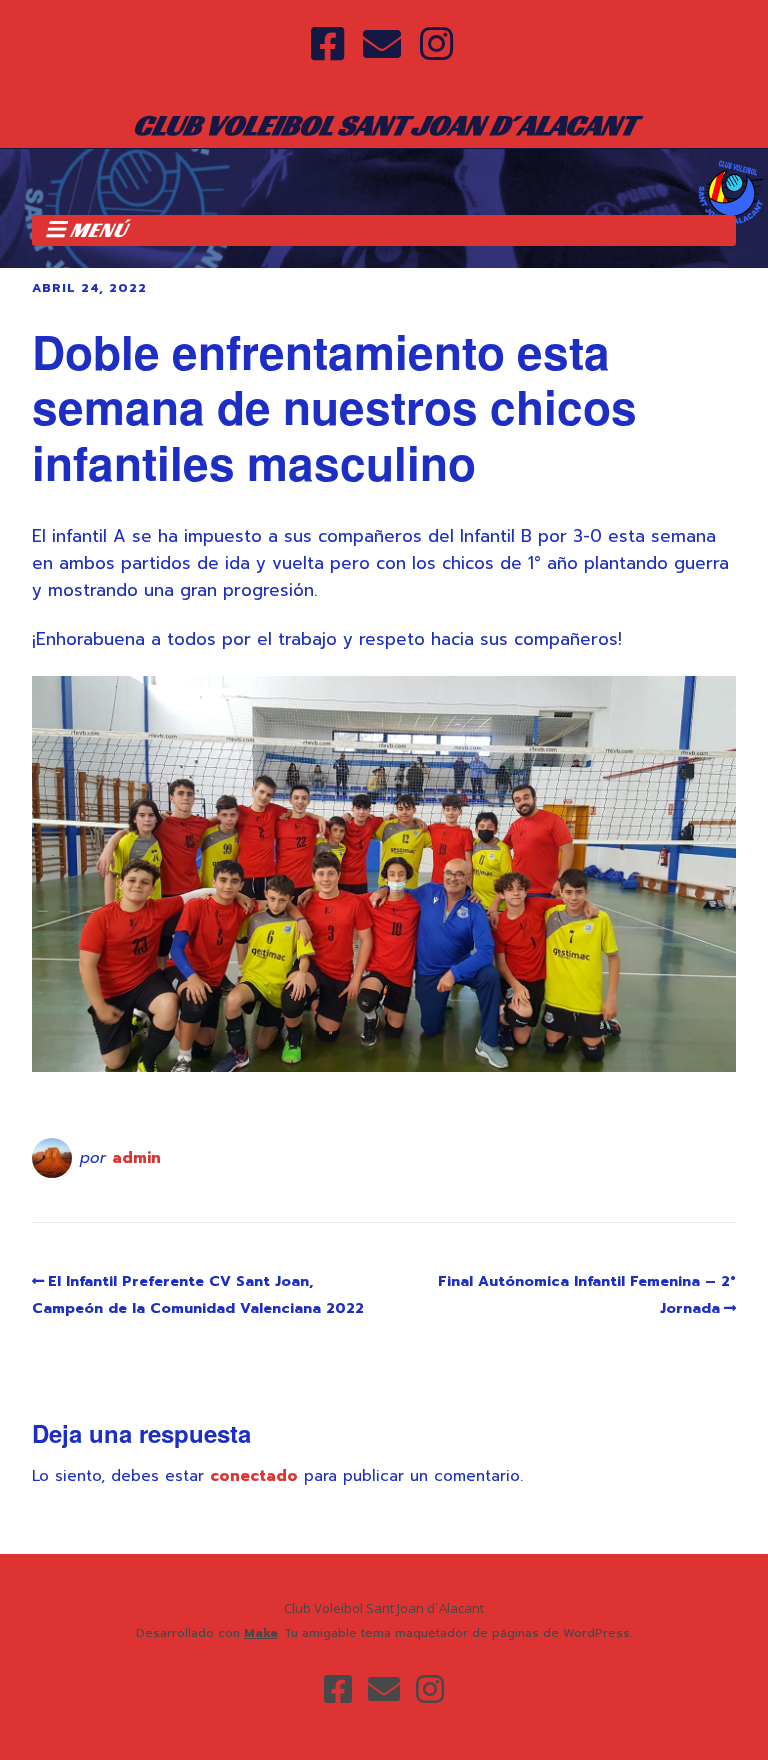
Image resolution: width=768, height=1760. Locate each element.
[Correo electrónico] (382, 45)
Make (261, 1633)
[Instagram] (436, 45)
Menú (98, 230)
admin (136, 1158)
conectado (254, 1476)
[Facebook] (329, 45)
